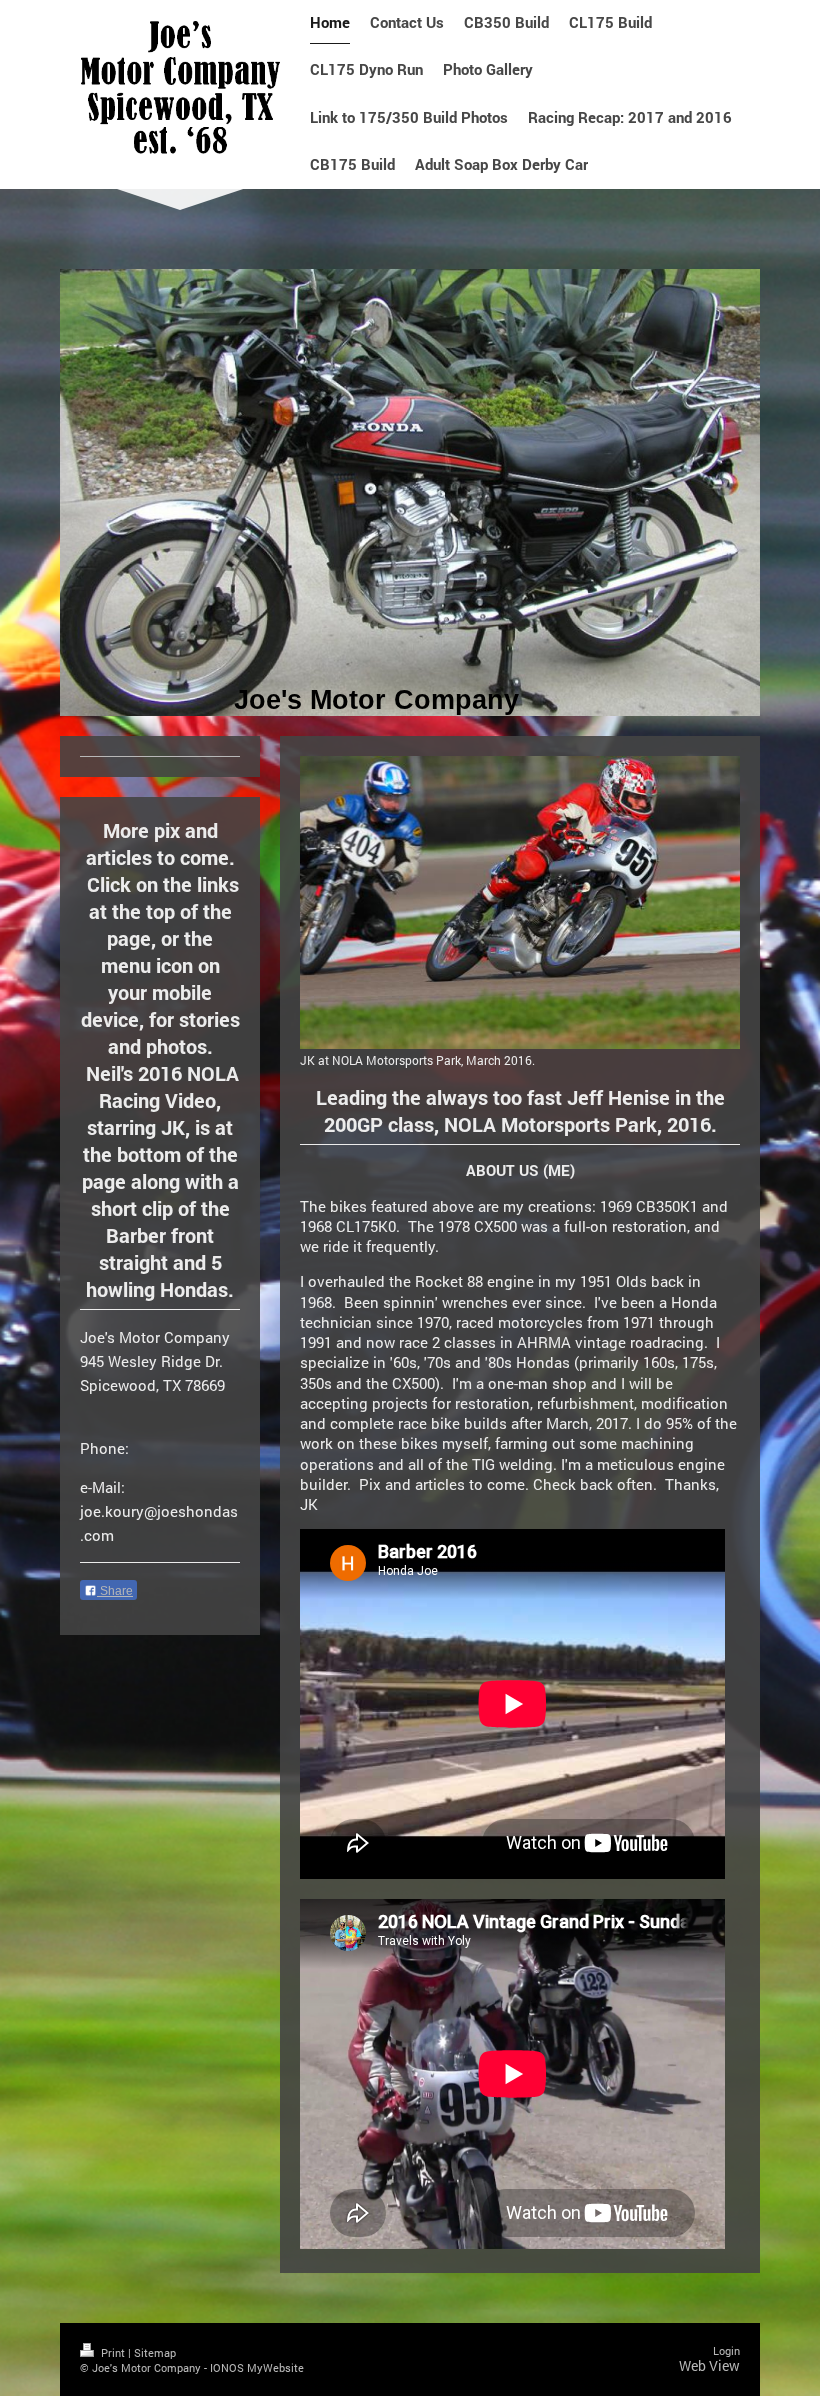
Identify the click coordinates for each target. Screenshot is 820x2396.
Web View (709, 2365)
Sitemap (155, 2352)
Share (115, 1591)
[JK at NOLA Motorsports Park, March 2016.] (520, 902)
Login (726, 2350)
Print (113, 2352)
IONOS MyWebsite (257, 2367)
